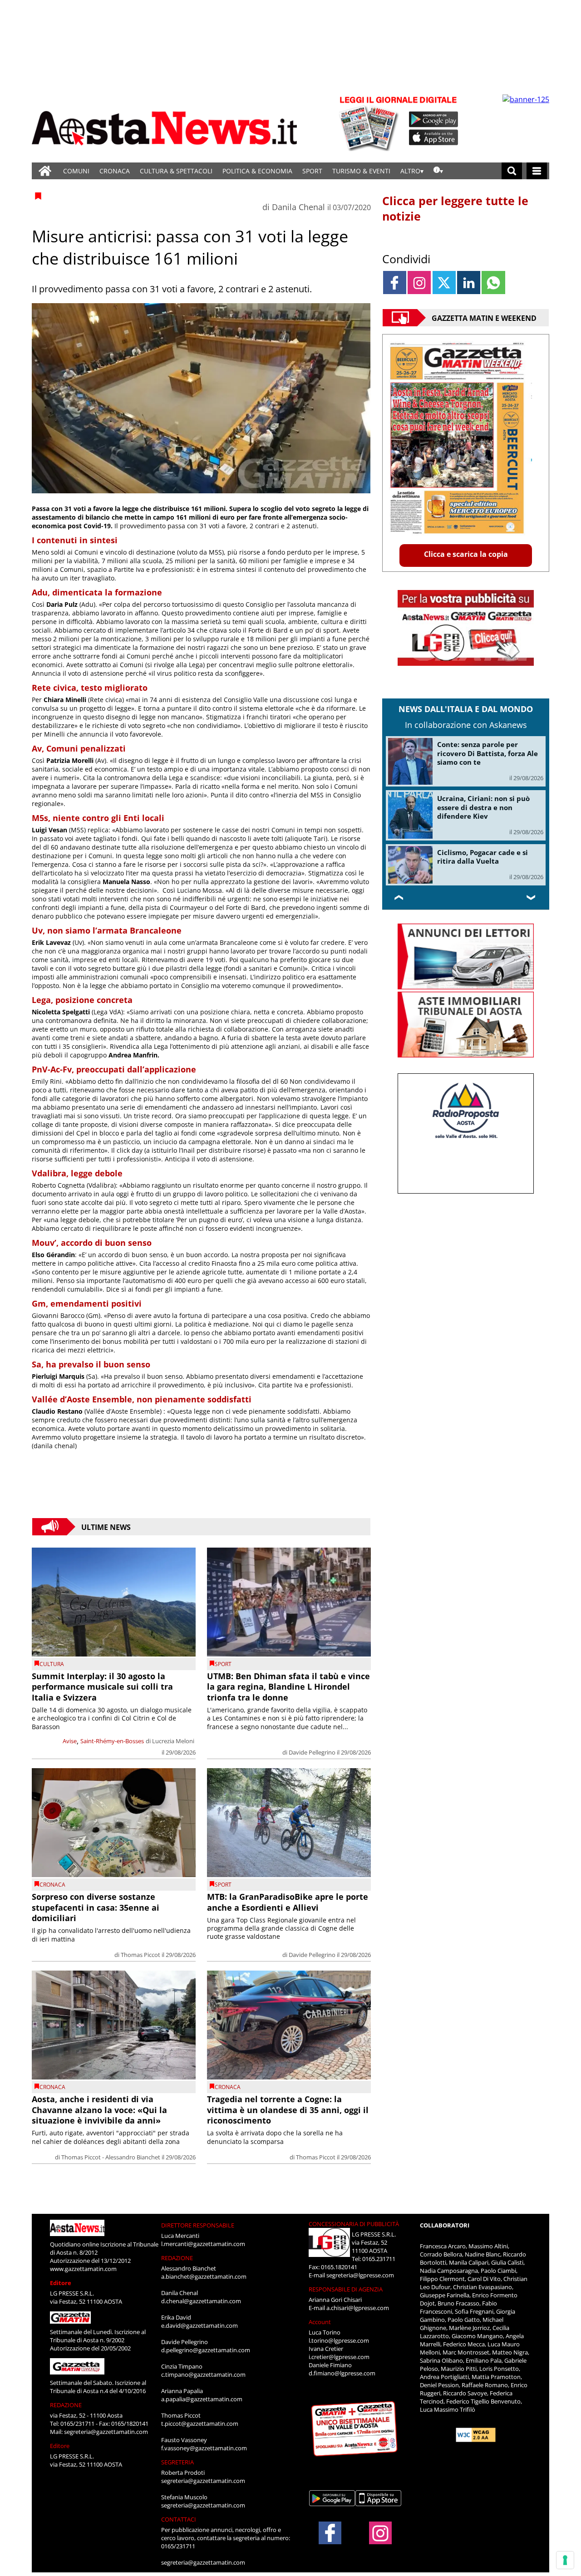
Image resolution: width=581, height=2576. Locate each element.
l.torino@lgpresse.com (339, 2340)
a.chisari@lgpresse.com (358, 2308)
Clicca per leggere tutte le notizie (455, 208)
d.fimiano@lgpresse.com (342, 2373)
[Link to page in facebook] (395, 283)
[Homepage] (45, 171)
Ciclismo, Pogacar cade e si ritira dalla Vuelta (483, 857)
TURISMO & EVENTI (361, 171)
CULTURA (52, 1664)
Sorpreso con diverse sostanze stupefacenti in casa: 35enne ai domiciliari (96, 1907)
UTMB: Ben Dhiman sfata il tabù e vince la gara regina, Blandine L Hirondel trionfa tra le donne (288, 1687)
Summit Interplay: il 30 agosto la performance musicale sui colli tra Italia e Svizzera (102, 1687)
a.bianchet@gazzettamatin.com (204, 2276)
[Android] (434, 119)
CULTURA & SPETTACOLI (176, 171)
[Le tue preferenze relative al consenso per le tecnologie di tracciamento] (565, 2560)
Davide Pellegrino (312, 1752)
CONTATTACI (179, 2519)
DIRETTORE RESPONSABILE (198, 2225)
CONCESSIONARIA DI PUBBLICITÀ (354, 2224)
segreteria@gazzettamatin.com (106, 2432)
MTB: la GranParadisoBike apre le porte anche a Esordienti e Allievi (288, 1902)
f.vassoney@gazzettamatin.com (204, 2448)
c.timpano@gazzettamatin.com (203, 2374)
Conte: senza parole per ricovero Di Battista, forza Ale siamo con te (487, 753)
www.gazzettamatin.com (83, 2269)
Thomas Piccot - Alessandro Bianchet (111, 2157)
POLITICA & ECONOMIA (257, 171)
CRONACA (115, 171)
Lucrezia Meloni (173, 1741)
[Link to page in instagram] (419, 283)
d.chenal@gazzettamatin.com (201, 2301)
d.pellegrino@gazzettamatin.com (206, 2350)
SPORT (312, 171)
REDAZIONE (66, 2405)
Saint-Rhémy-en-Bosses (112, 1741)
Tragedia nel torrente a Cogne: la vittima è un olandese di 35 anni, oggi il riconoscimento (288, 2110)
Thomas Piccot (140, 1955)
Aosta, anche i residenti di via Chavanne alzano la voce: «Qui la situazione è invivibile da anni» (99, 2110)
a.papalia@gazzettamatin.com (202, 2399)
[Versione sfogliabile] (370, 123)
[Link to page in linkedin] (469, 283)
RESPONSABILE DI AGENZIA (346, 2289)
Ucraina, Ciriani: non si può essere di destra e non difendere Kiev (483, 807)
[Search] (512, 171)
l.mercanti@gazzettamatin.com (203, 2244)
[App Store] (434, 138)
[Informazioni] (438, 171)
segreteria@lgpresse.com (360, 2275)
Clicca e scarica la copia (466, 554)
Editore (61, 2283)
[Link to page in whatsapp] (493, 283)
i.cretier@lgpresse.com (339, 2357)
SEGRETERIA (177, 2462)
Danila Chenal (298, 207)
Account (320, 2322)
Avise (70, 1741)
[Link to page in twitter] (444, 283)
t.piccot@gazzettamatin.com (200, 2424)
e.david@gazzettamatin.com (199, 2325)
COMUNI (76, 171)
